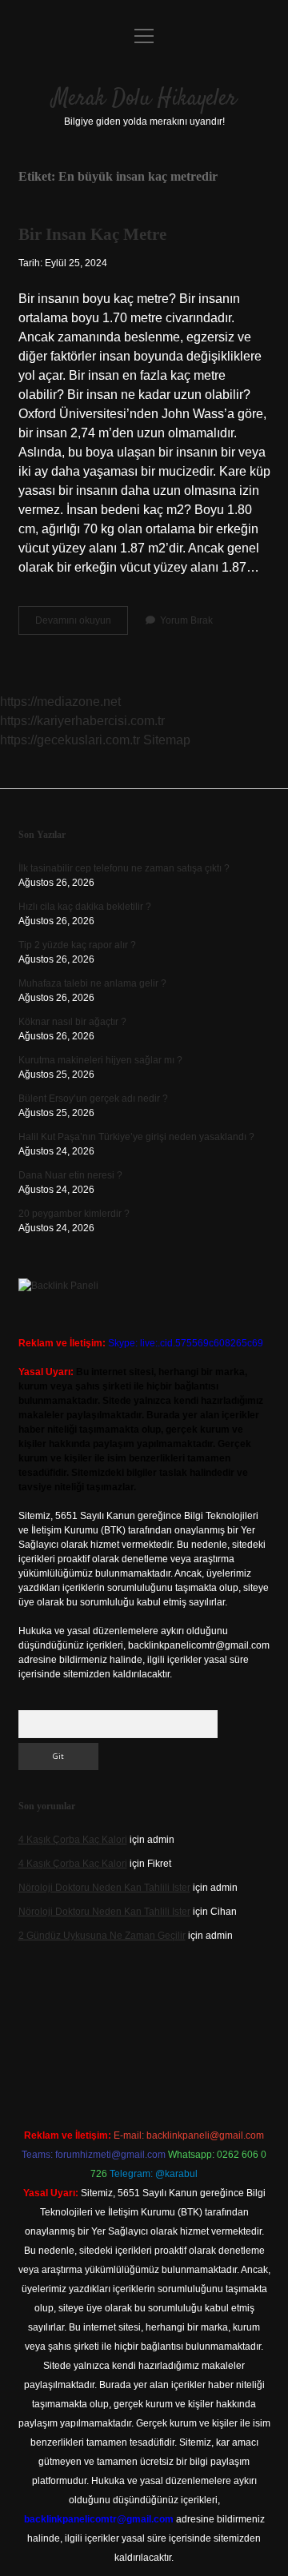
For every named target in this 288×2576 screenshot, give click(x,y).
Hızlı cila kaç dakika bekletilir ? (85, 907)
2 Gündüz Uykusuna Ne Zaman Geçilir (102, 1936)
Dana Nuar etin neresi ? (70, 1175)
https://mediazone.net (60, 702)
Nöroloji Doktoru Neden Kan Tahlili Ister (104, 1888)
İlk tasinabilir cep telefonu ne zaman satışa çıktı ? (124, 868)
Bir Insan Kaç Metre (92, 234)
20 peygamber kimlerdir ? (74, 1214)
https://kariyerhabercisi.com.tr (82, 721)
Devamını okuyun (82, 624)
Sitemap (167, 740)
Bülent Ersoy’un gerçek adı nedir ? (93, 1099)
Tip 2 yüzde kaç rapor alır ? (77, 945)
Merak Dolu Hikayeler (144, 99)
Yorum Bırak (186, 620)
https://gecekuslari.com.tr (70, 740)
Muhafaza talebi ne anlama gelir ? (92, 983)
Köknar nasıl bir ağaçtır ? (72, 1022)
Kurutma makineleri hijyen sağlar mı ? (100, 1060)
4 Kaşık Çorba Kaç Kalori (73, 1840)
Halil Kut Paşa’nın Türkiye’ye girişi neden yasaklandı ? (136, 1137)
